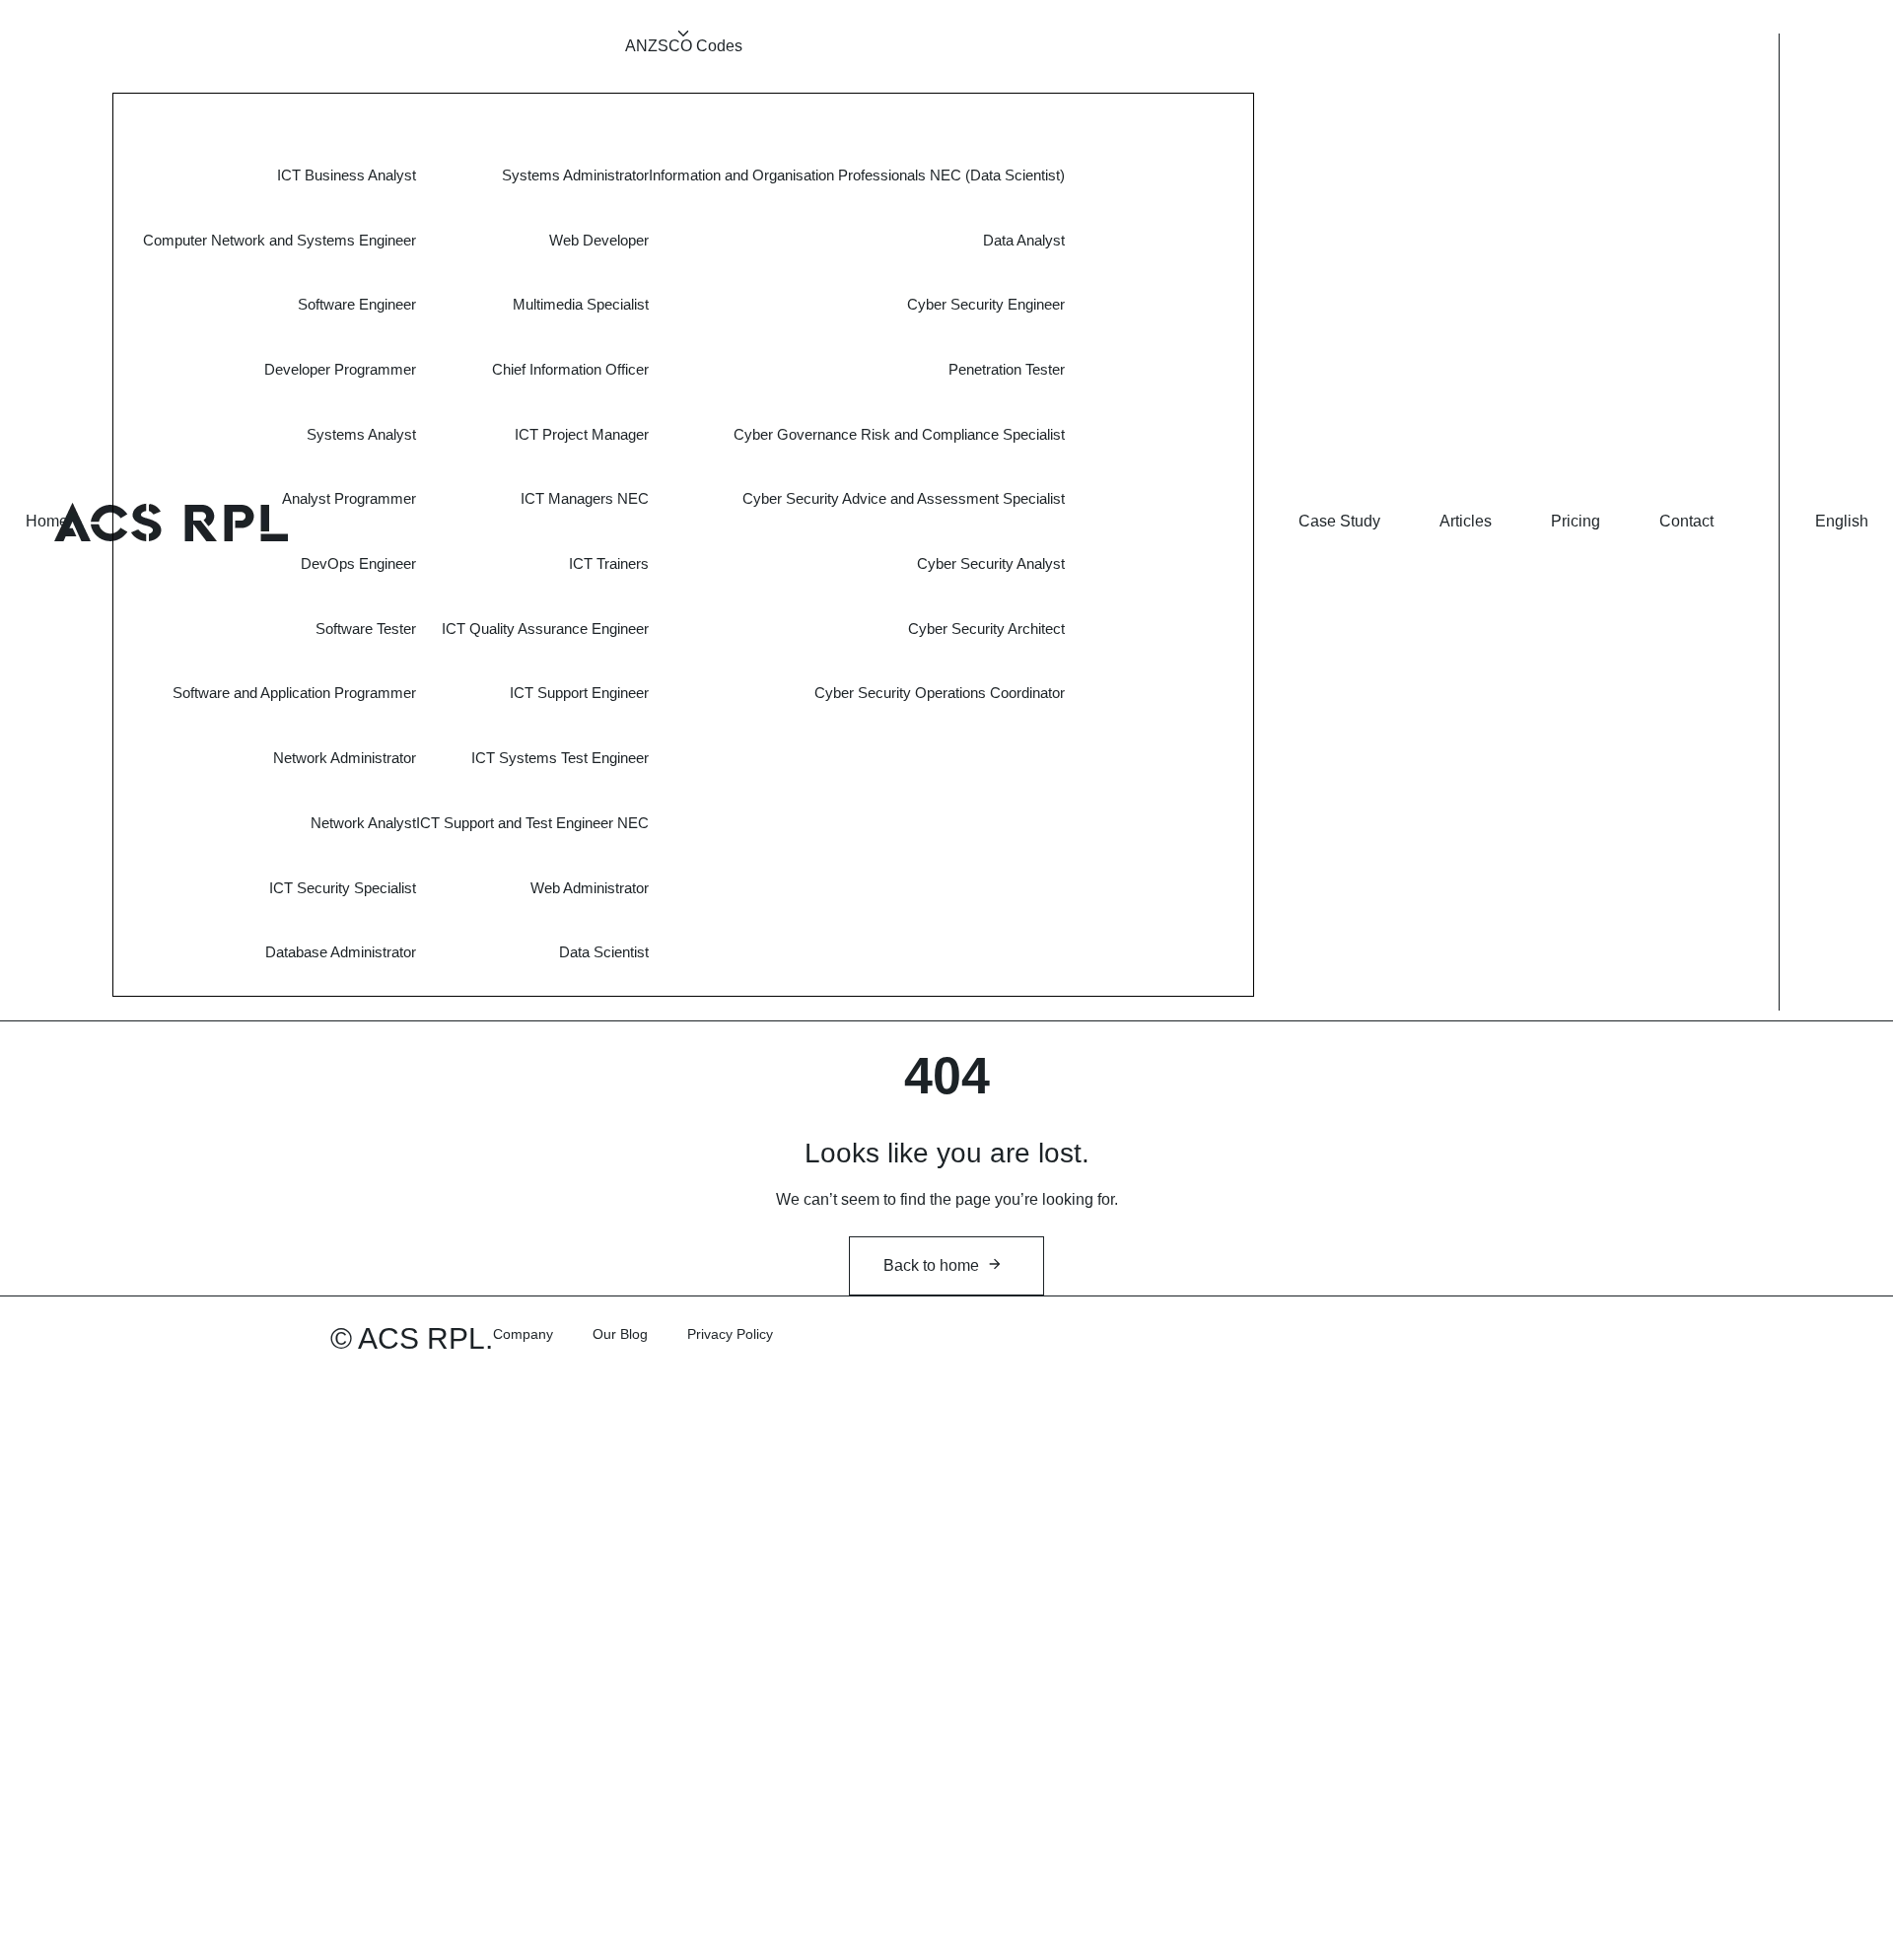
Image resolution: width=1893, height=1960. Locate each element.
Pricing (1576, 521)
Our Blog (620, 1334)
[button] (1842, 522)
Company (523, 1334)
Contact (1686, 521)
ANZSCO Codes (684, 46)
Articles (1466, 521)
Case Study (1339, 521)
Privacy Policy (730, 1334)
